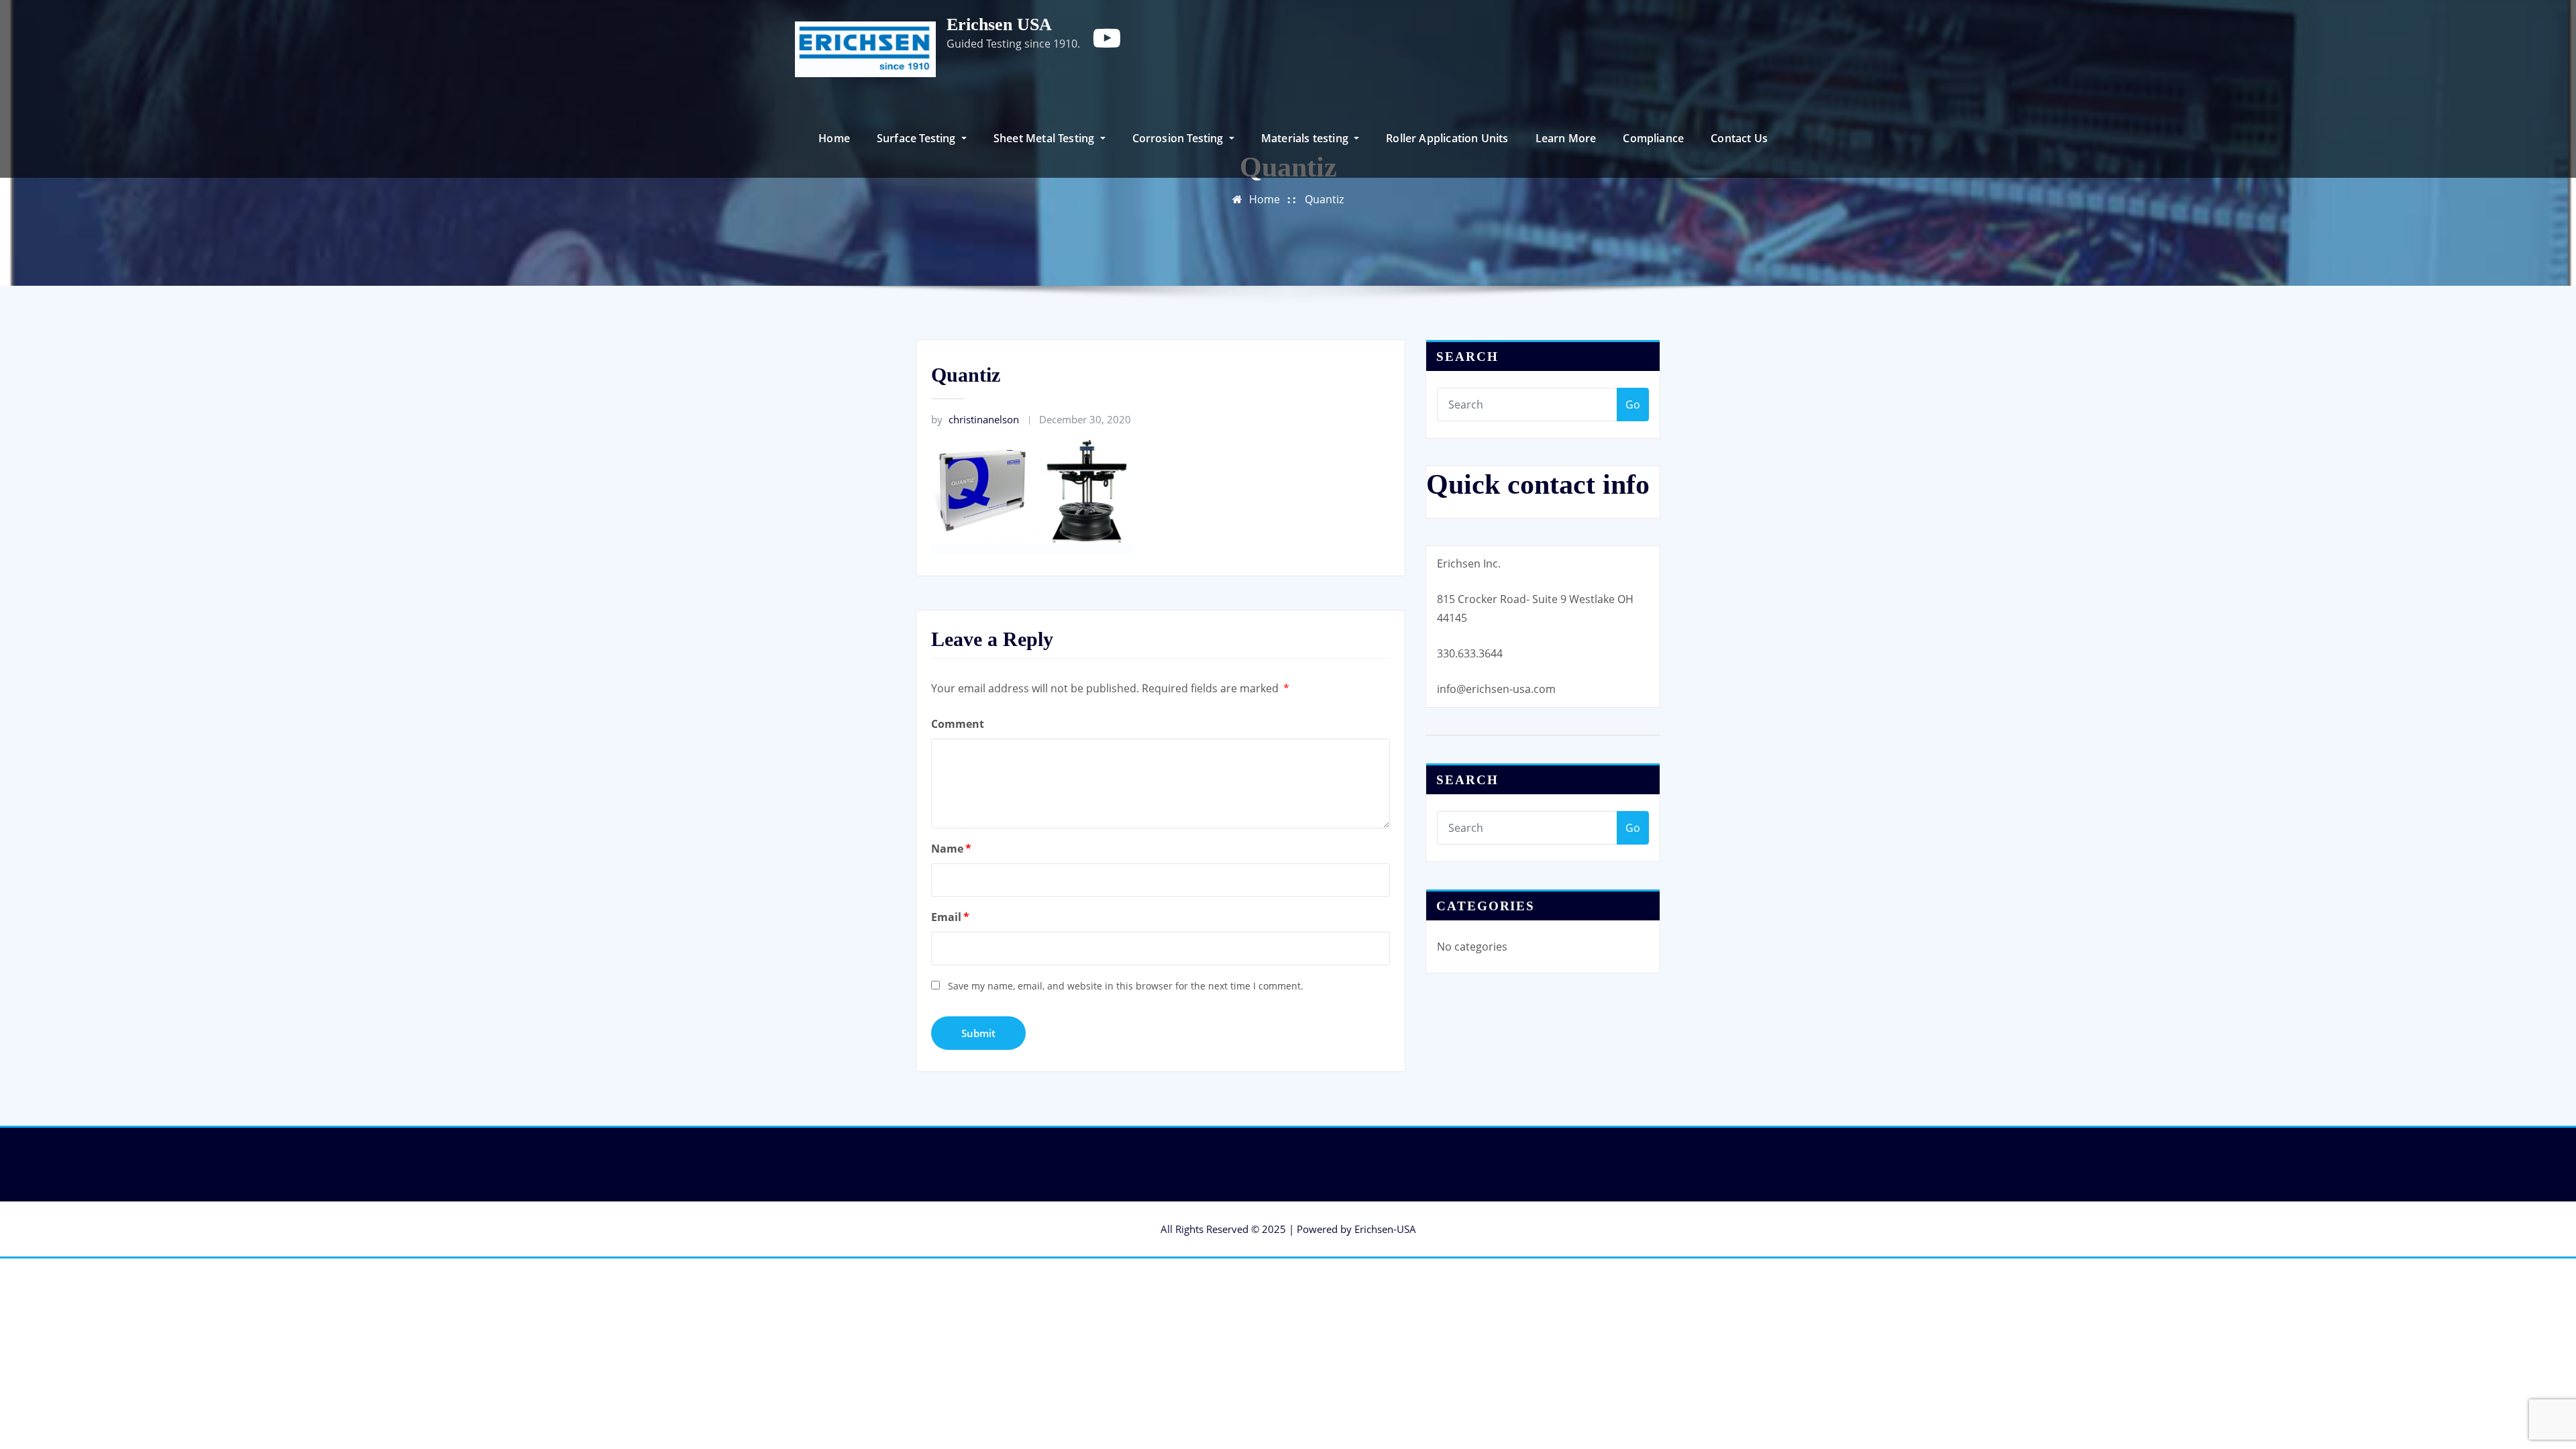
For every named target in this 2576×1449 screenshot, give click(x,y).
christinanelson (975, 419)
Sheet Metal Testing (1045, 138)
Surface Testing (918, 138)
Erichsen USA (999, 24)
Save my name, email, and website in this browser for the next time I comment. (1126, 986)
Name (951, 849)
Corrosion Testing (1179, 138)
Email (950, 917)
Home (834, 138)
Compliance (1653, 138)
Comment (958, 724)
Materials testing (1306, 138)
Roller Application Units (1447, 138)
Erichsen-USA (1385, 1229)
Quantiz (1324, 199)
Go (1633, 405)
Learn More (1566, 138)
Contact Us (1739, 138)
